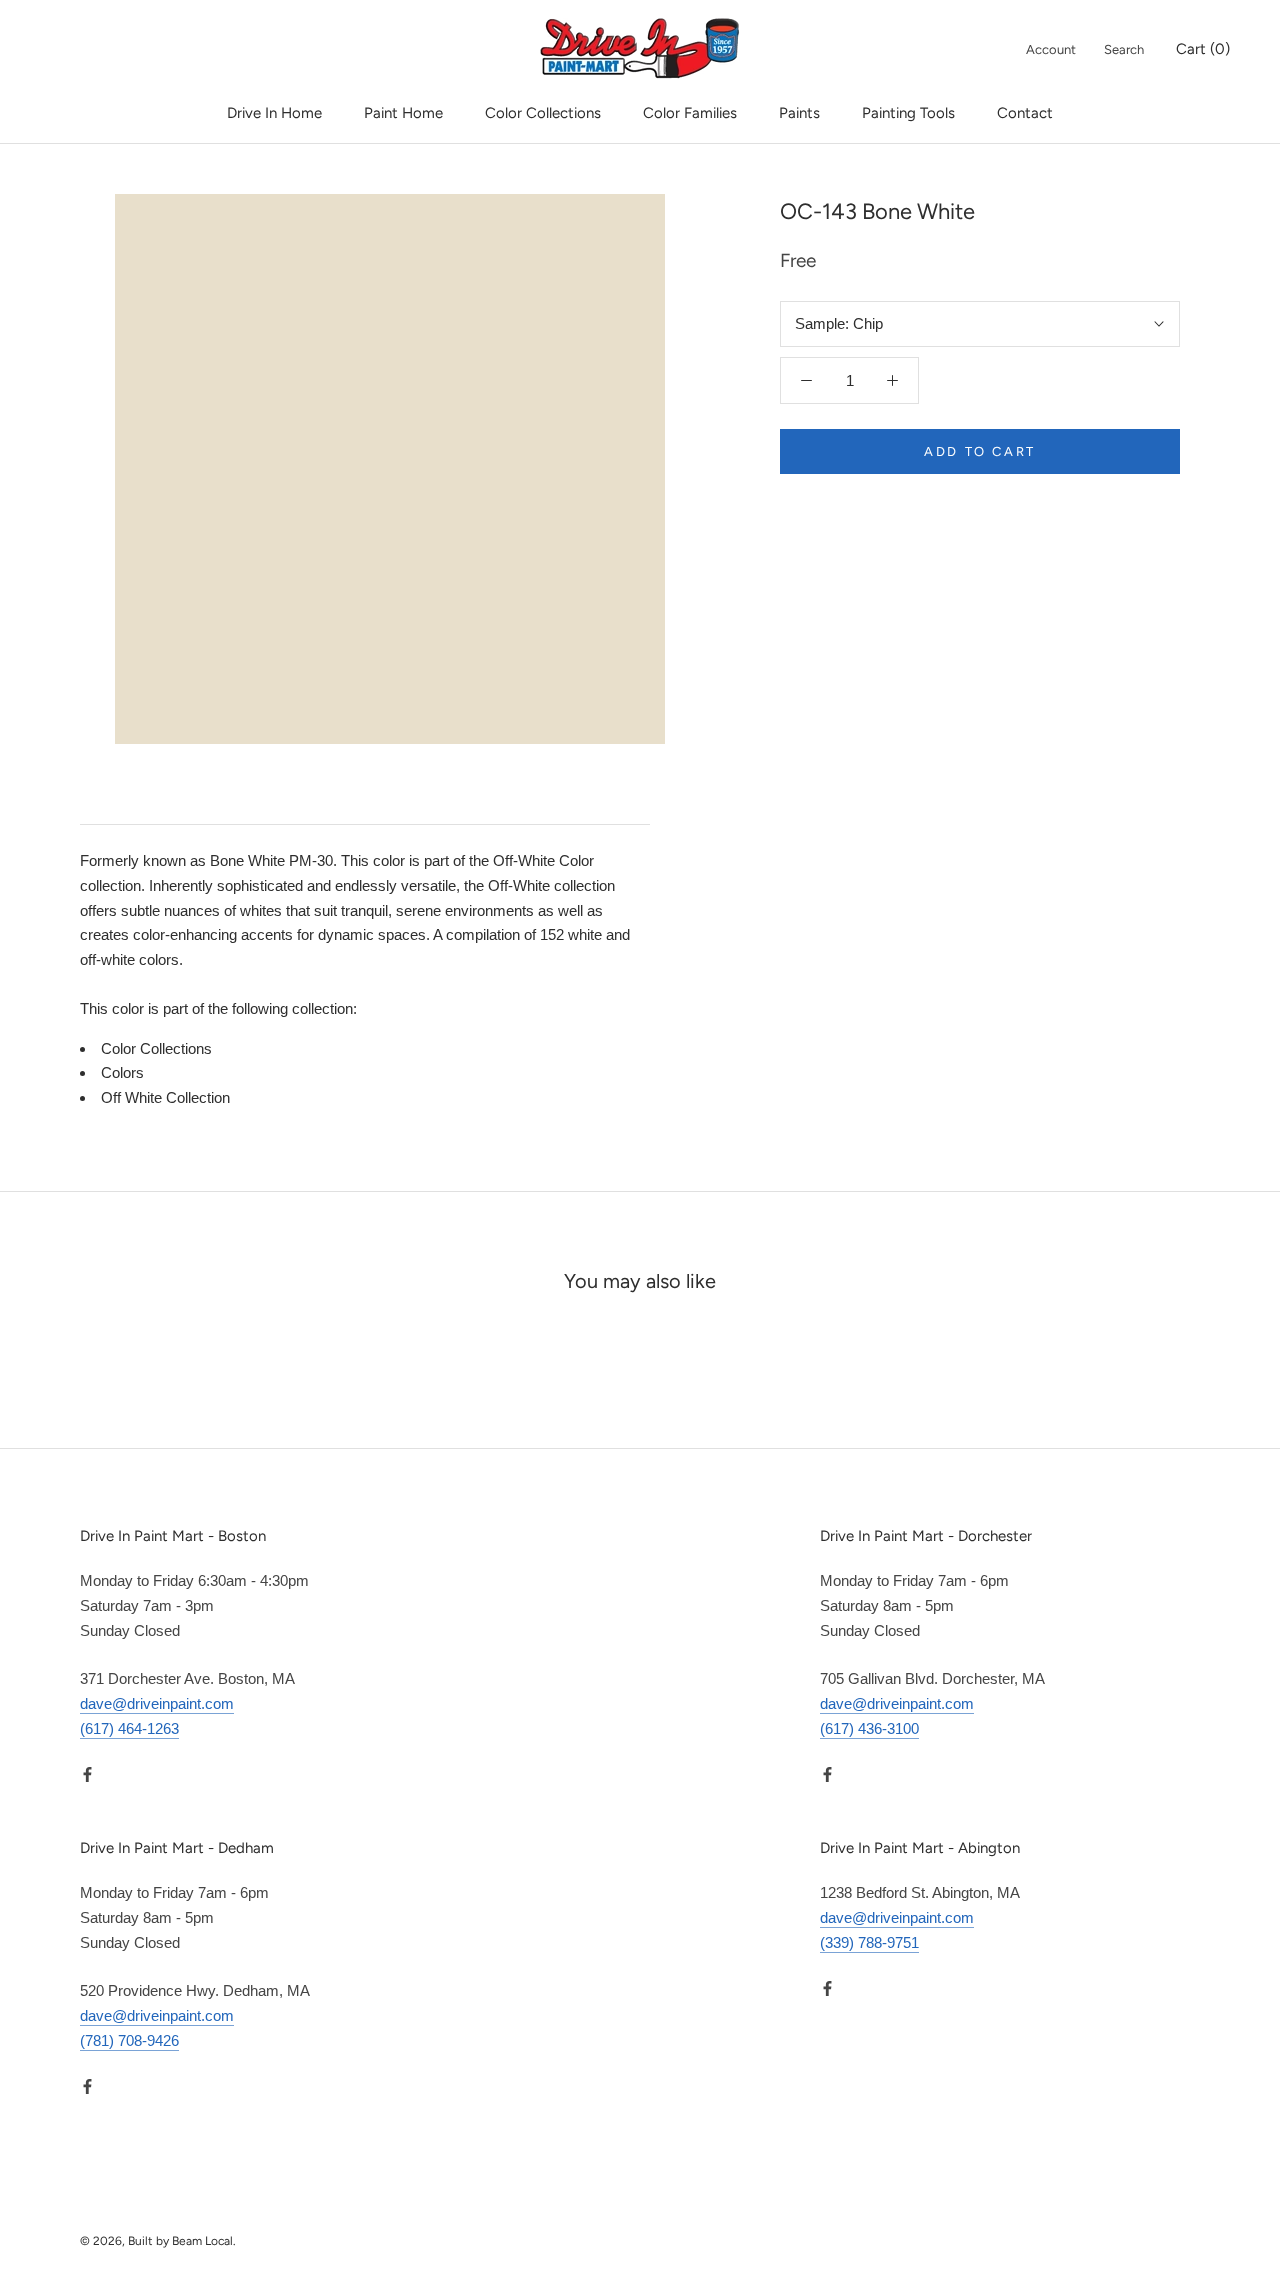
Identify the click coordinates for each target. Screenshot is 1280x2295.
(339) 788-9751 (869, 1942)
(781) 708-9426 (129, 2040)
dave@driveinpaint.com (157, 1703)
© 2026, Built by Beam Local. (158, 2241)
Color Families (690, 113)
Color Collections (543, 113)
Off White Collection (165, 1097)
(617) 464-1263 (129, 1728)
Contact (1025, 113)
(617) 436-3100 (869, 1728)
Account (1051, 49)
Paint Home (403, 113)
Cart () (1203, 49)
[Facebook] (87, 1774)
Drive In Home (274, 113)
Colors (122, 1072)
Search (1124, 49)
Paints (799, 113)
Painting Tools (908, 113)
